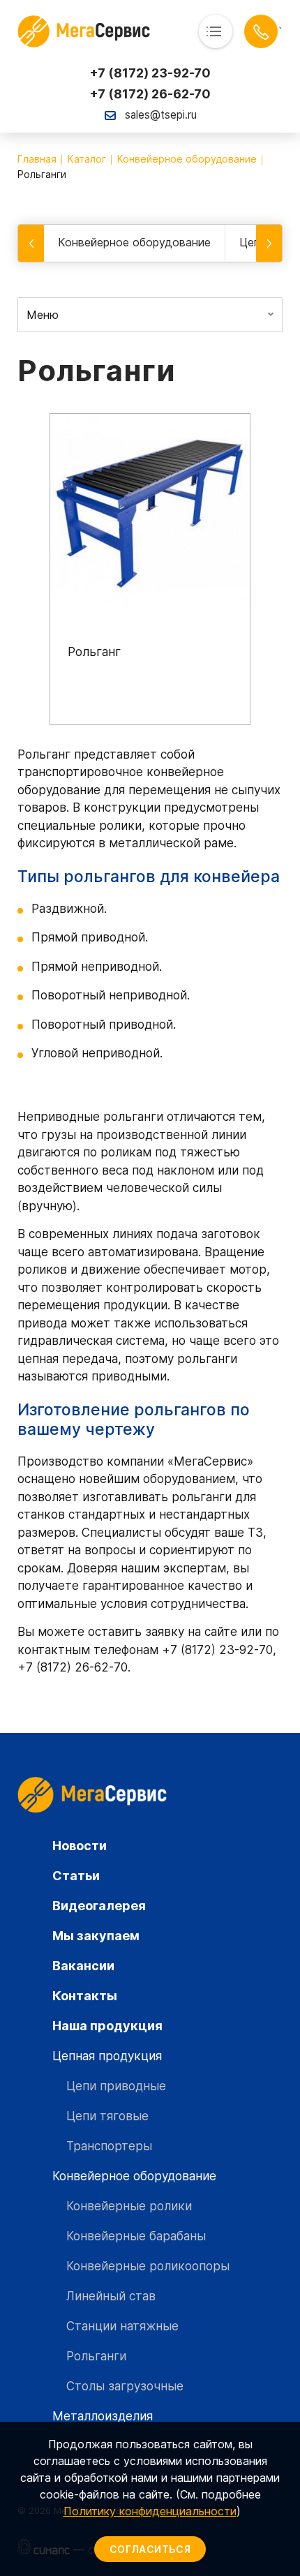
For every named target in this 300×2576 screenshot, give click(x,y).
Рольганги (96, 2356)
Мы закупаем (96, 1936)
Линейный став (111, 2296)
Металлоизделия (103, 2416)
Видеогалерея (99, 1906)
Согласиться (150, 2549)
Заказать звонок (261, 31)
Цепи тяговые (107, 2116)
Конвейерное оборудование (187, 159)
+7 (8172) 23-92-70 (150, 73)
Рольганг (94, 652)
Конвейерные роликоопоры (148, 2266)
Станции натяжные (122, 2326)
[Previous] (31, 243)
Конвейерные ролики (129, 2206)
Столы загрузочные (125, 2386)
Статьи (76, 1876)
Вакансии (83, 1966)
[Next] (269, 243)
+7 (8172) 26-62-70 (150, 94)
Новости (80, 1846)
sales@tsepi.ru (161, 115)
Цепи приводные (116, 2086)
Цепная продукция (158, 242)
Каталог (87, 159)
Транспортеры (109, 2146)
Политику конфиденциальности (150, 2511)
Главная (37, 159)
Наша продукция (107, 2026)
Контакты (85, 1996)
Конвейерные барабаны (136, 2236)
